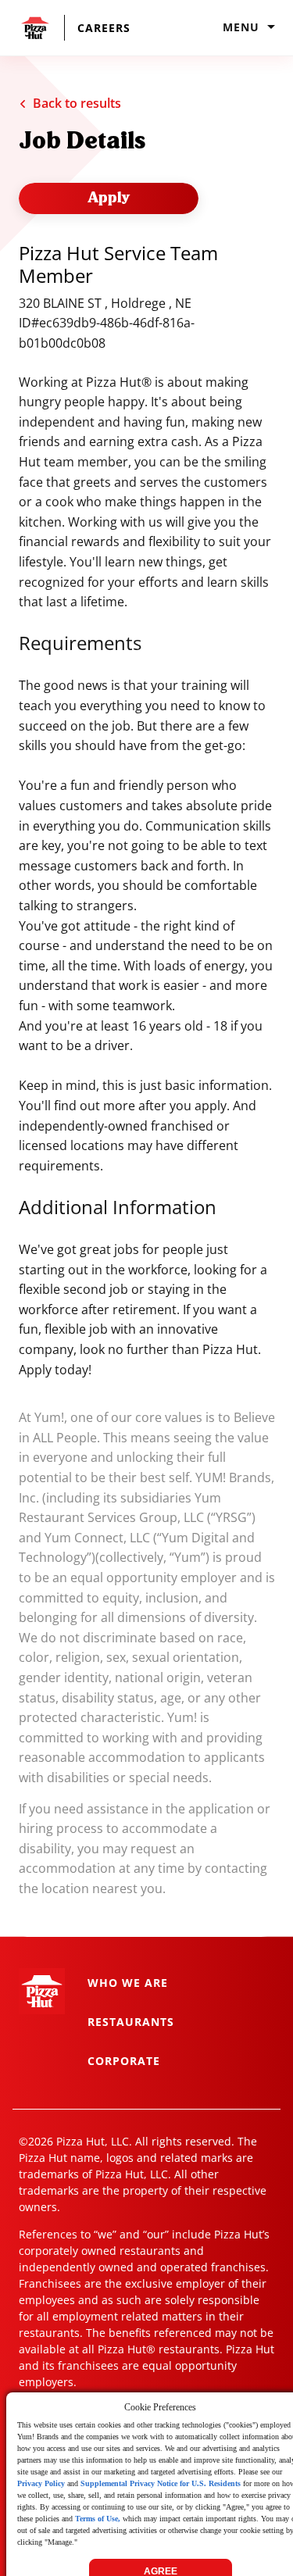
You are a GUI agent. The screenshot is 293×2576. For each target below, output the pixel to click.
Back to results (77, 103)
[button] (80, 28)
